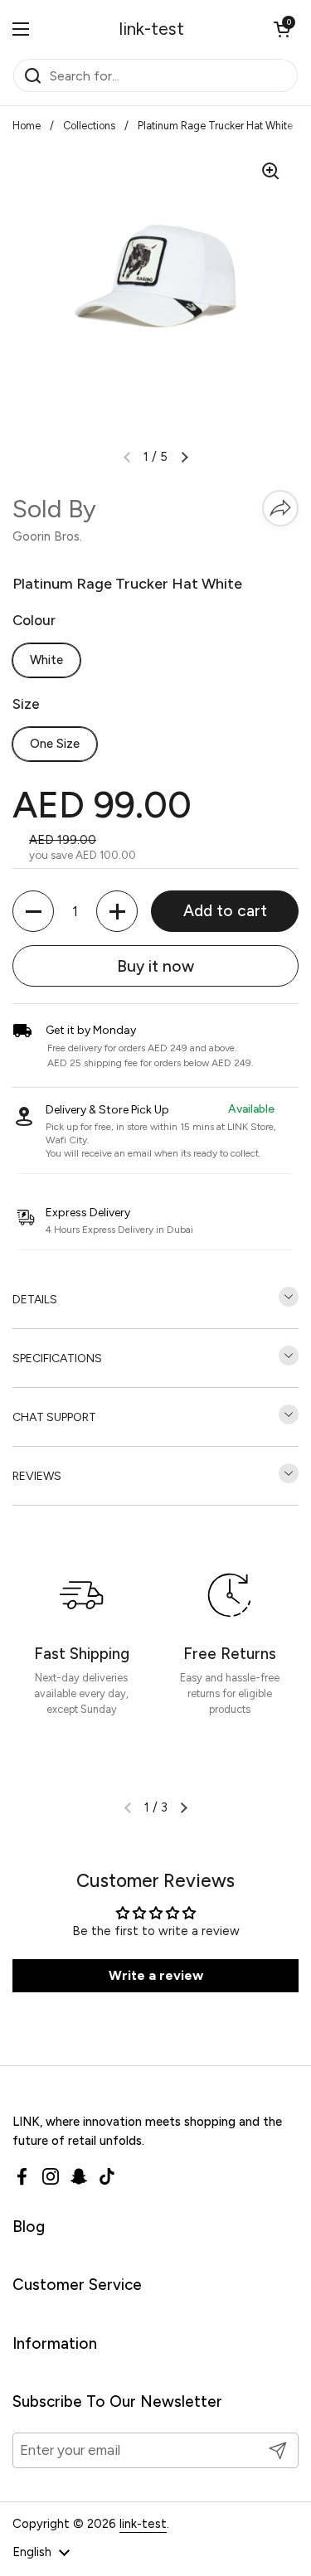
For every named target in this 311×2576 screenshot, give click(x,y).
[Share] (280, 508)
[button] (282, 29)
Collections (89, 126)
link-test (152, 29)
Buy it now (155, 966)
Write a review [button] (156, 1975)
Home (27, 126)
